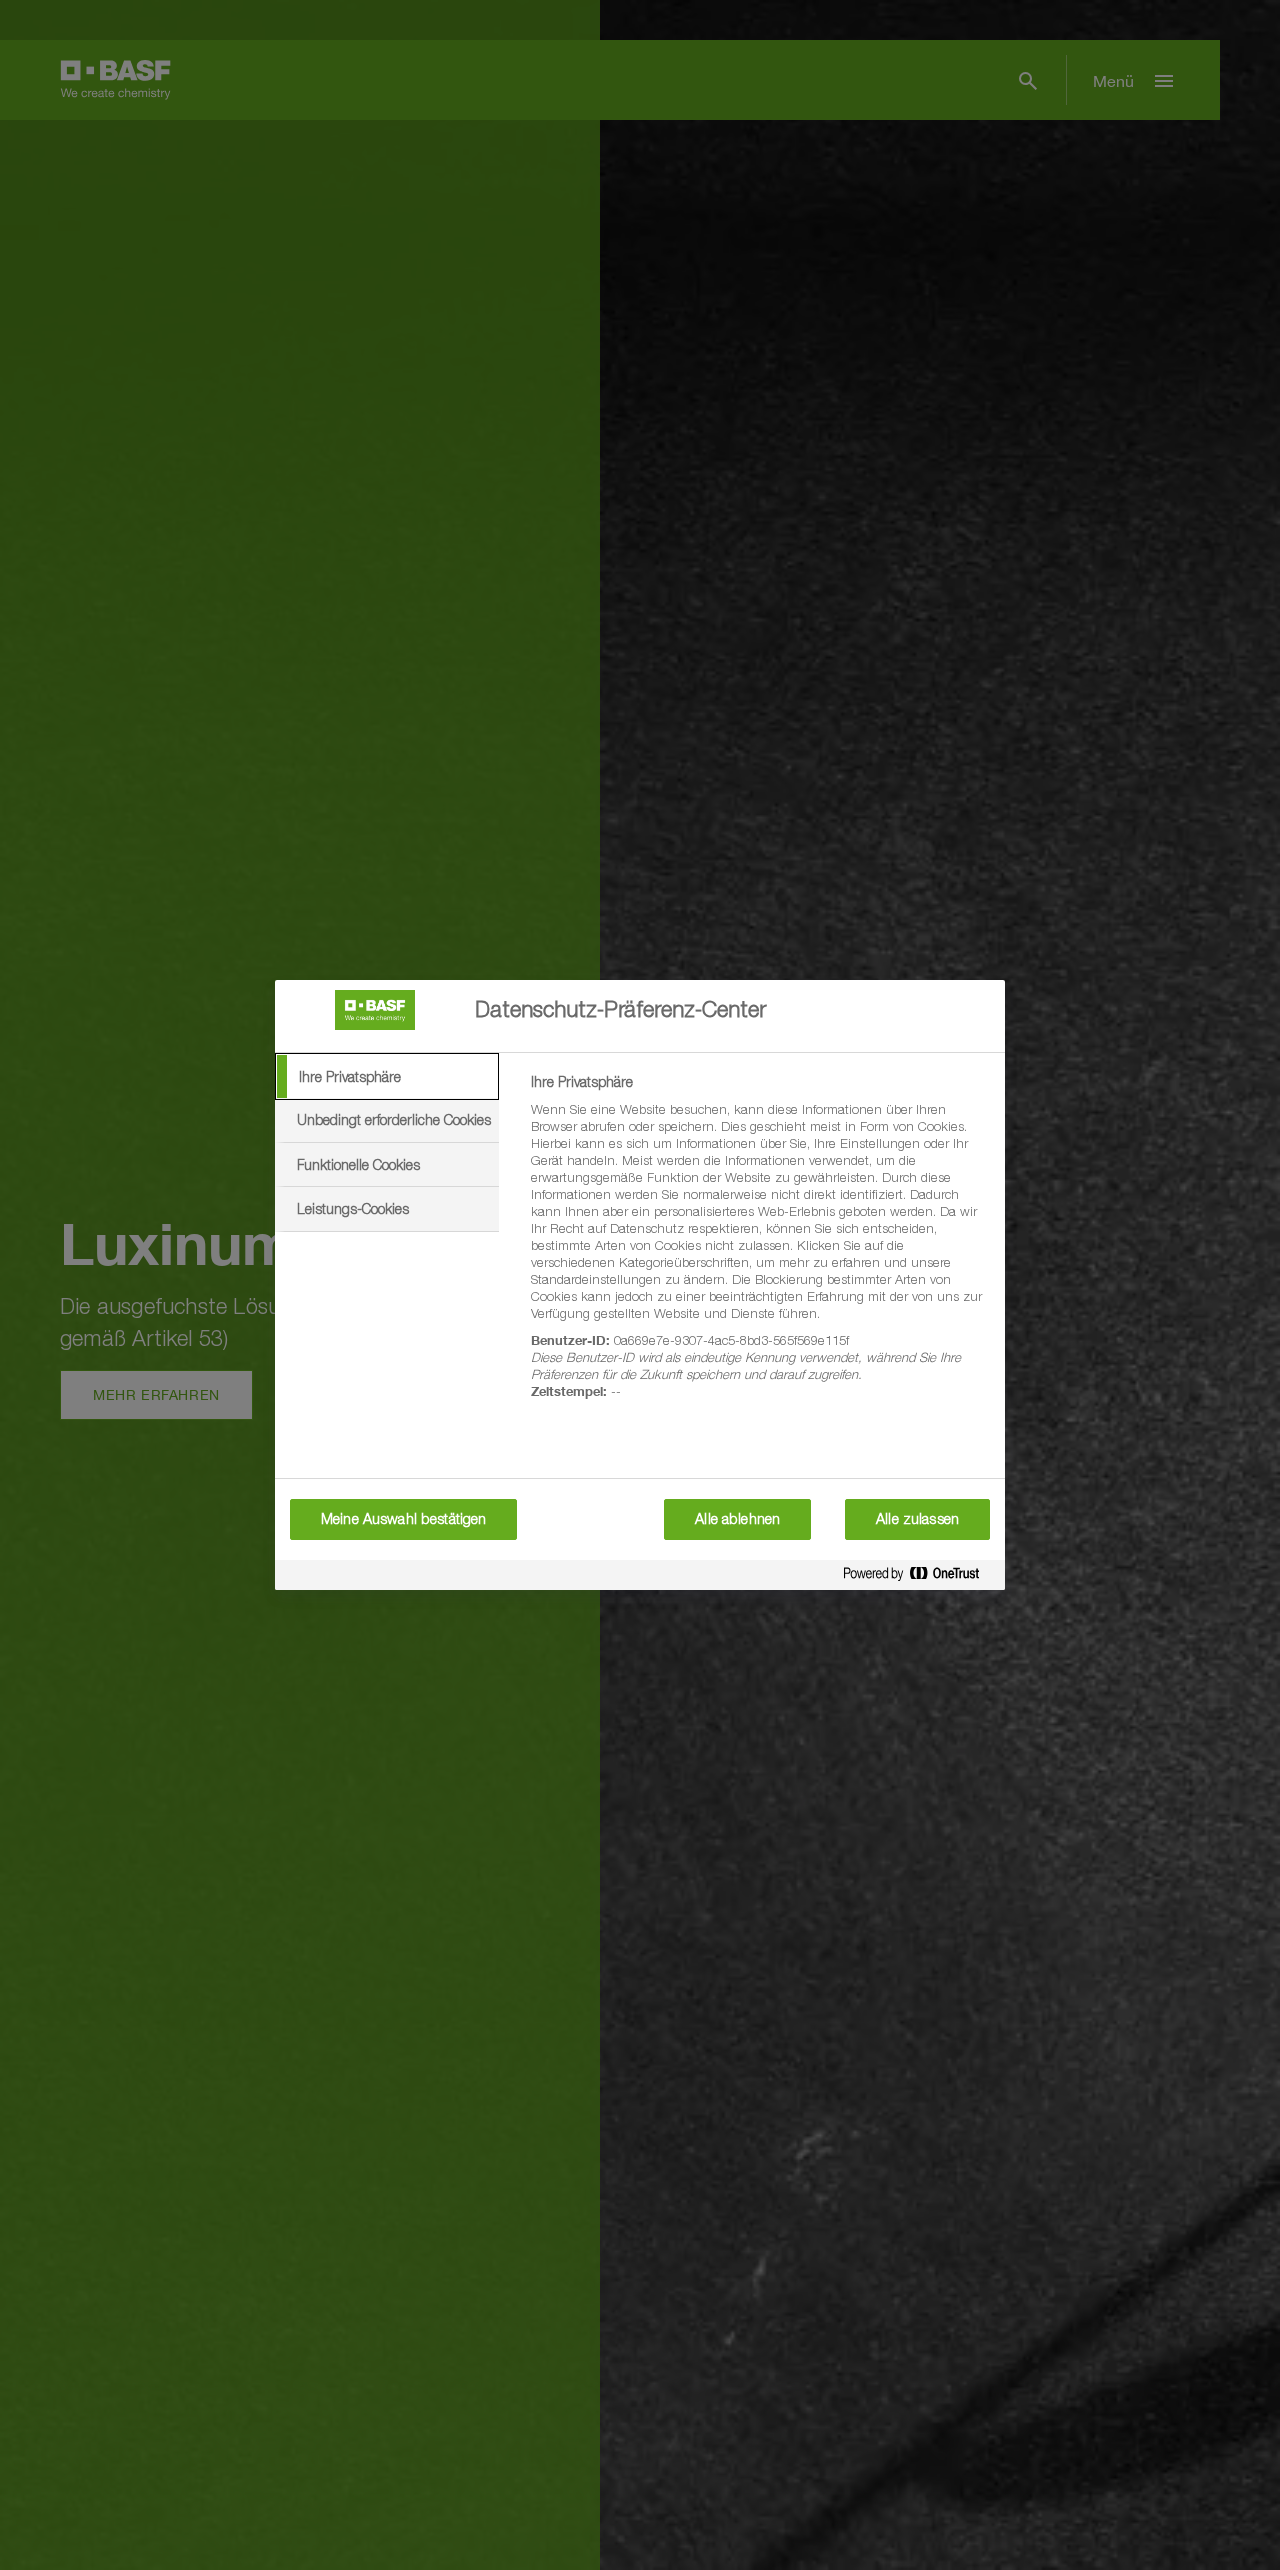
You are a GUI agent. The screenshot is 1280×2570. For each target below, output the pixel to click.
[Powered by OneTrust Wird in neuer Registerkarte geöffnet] (919, 1577)
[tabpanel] (759, 1248)
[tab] (387, 1077)
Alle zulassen (917, 1519)
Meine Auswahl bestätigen (403, 1519)
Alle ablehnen (737, 1519)
